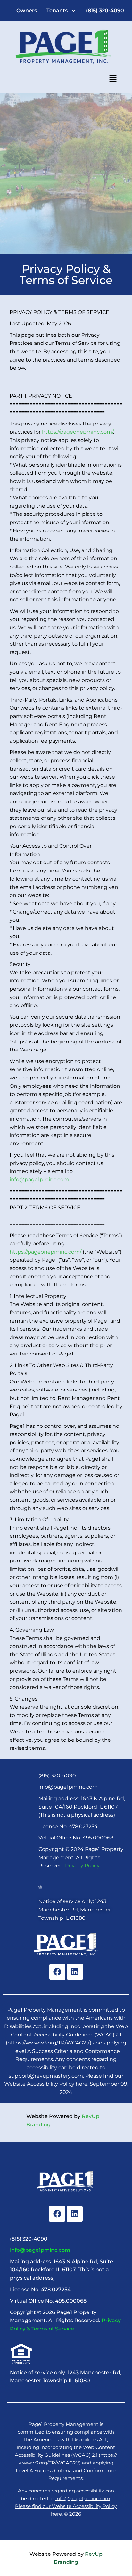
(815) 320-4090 (105, 10)
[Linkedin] (75, 1972)
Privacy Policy (82, 1866)
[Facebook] (57, 1972)
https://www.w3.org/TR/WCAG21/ (49, 2043)
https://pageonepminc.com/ (78, 432)
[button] (62, 11)
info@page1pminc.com (39, 1180)
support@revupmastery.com (46, 2076)
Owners (27, 10)
